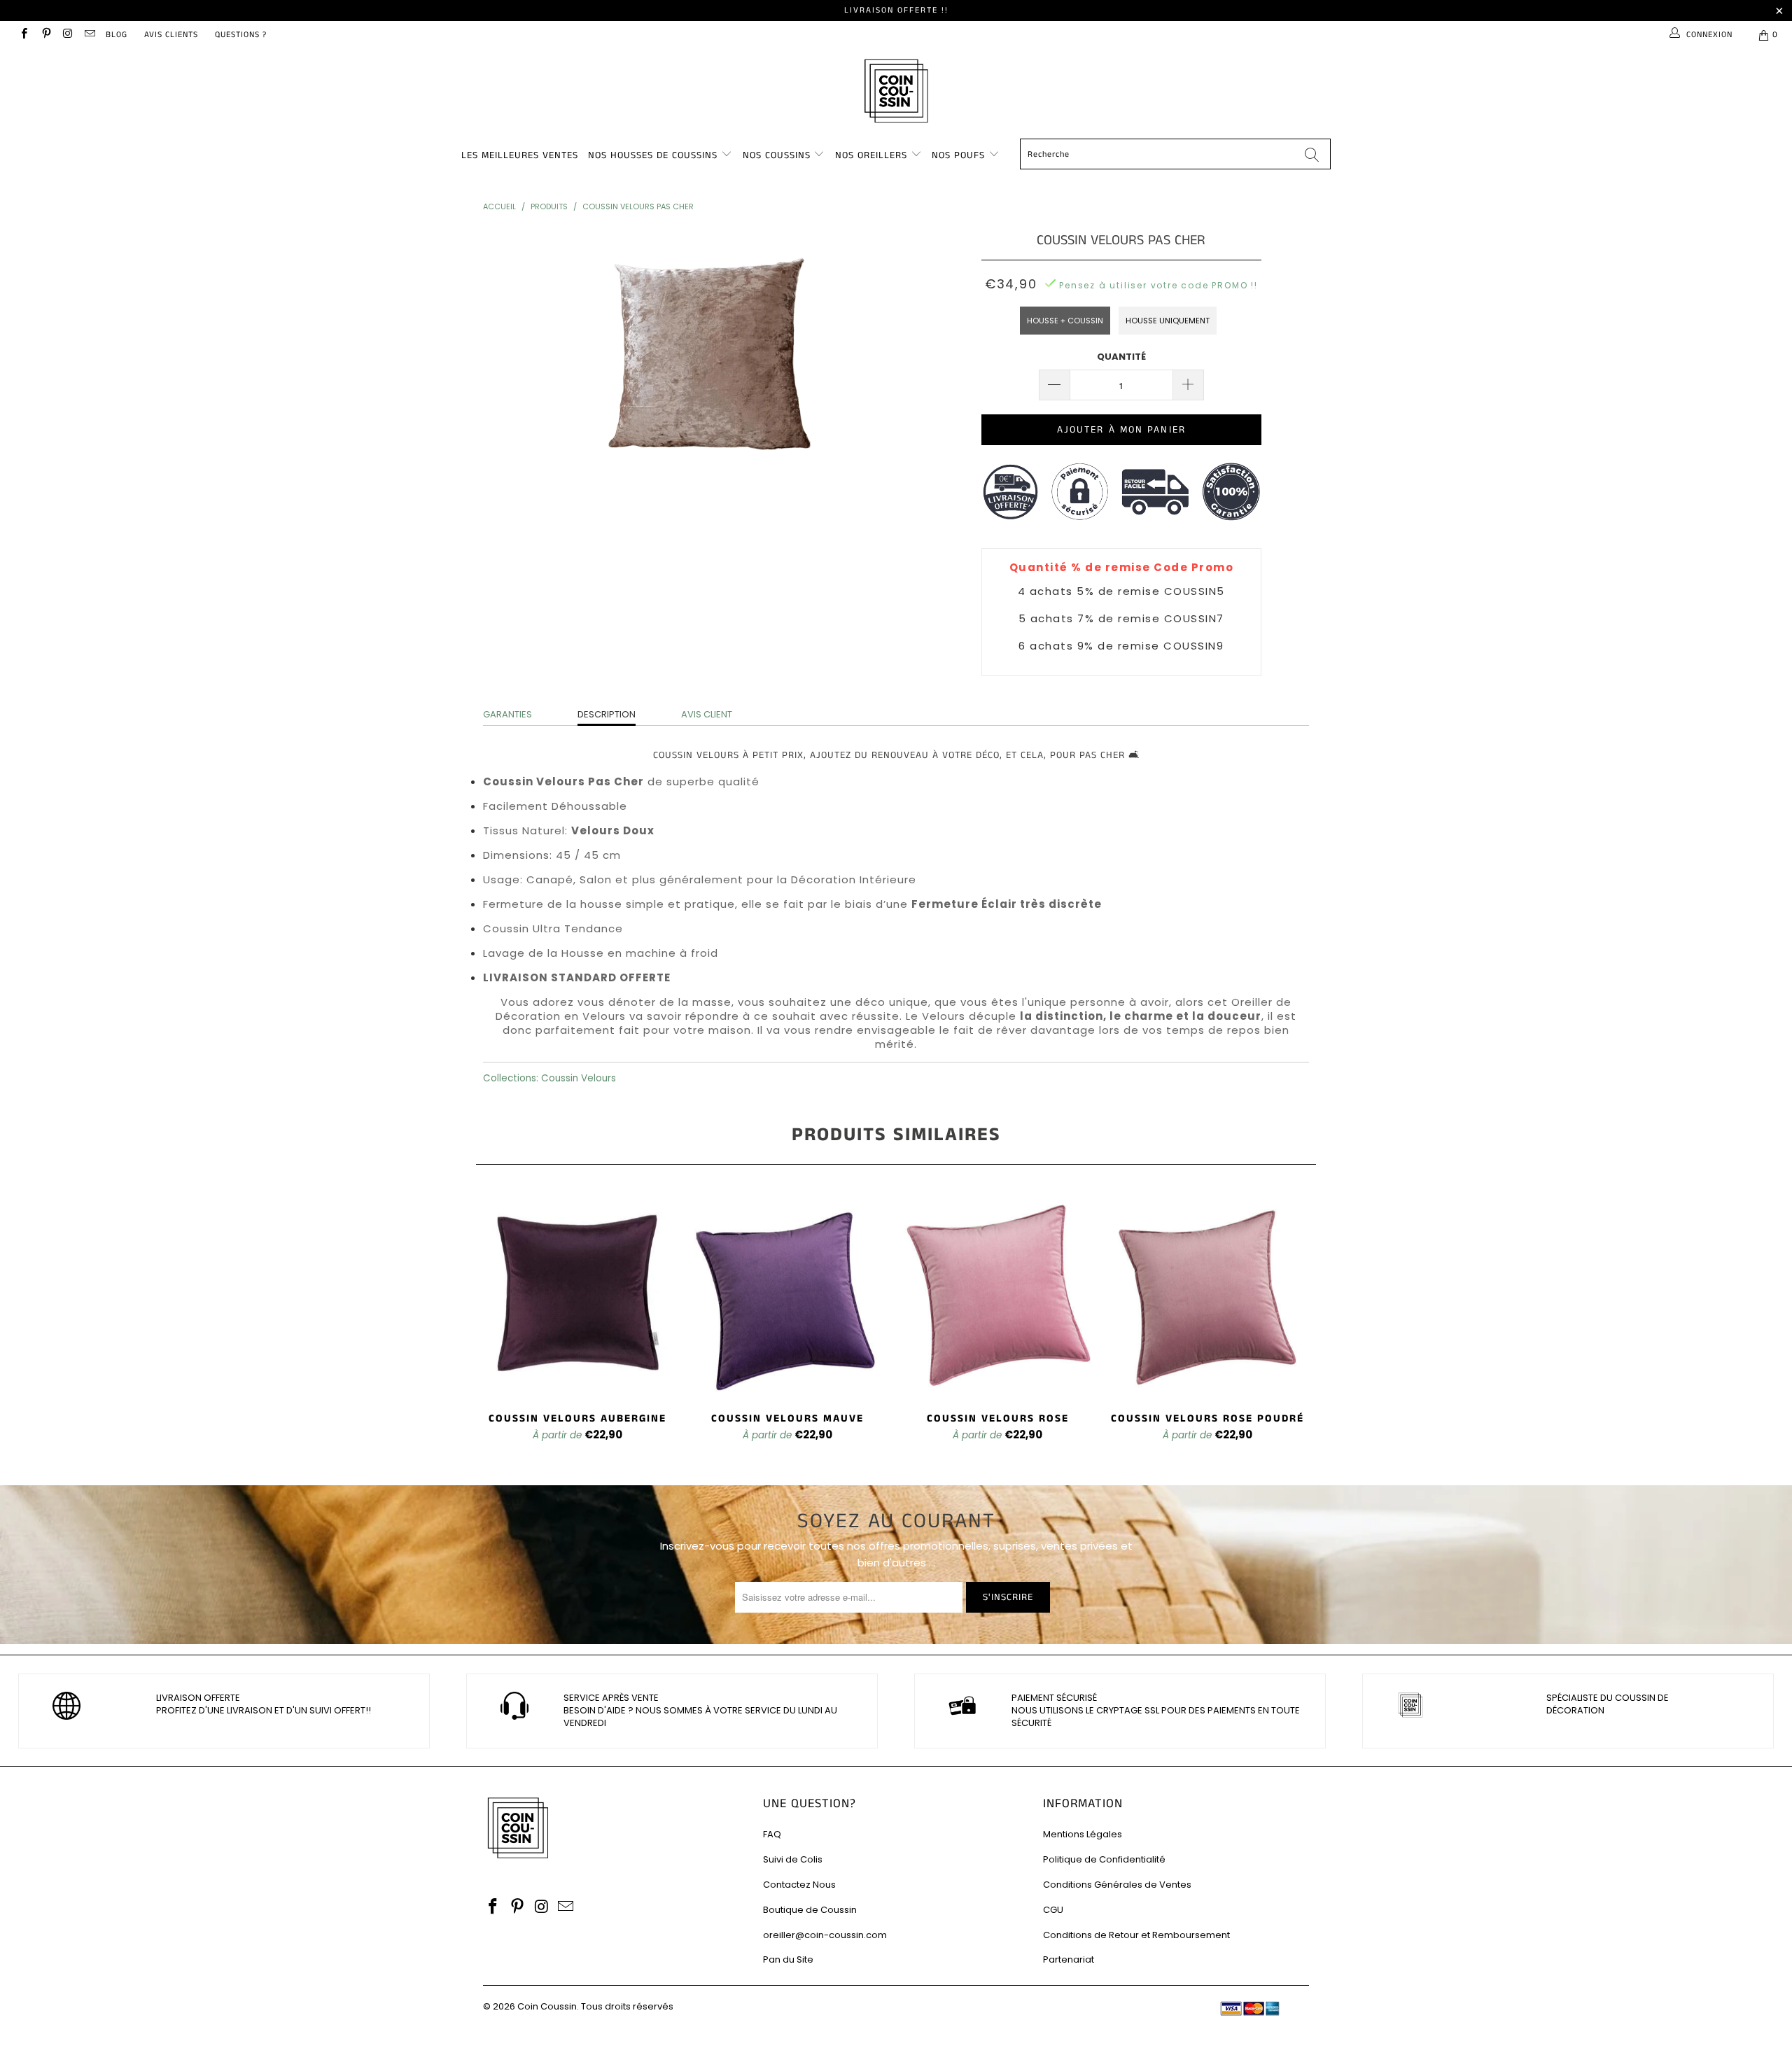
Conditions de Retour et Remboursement (1136, 1935)
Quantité (1121, 357)
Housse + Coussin (1065, 321)
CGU (1053, 1910)
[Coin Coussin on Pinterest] (45, 35)
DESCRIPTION (607, 714)
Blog (117, 35)
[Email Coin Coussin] (89, 35)
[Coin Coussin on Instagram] (68, 35)
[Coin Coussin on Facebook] (23, 35)
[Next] (1296, 1325)
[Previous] (496, 1325)
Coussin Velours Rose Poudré (1207, 1294)
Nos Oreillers (871, 155)
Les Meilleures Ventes (520, 155)
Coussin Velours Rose (997, 1294)
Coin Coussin (547, 2006)
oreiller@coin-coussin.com (825, 1935)
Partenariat (1069, 1959)
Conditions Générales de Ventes (1117, 1885)
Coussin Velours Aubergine (577, 1294)
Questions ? (241, 35)
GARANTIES (507, 714)
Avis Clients (171, 35)
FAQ (772, 1834)
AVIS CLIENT (707, 714)
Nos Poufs (958, 155)
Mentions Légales (1083, 1834)
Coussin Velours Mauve (787, 1294)
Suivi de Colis (793, 1859)
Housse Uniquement (1168, 321)
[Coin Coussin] (896, 93)
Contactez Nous (799, 1885)
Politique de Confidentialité (1104, 1859)
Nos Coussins (777, 155)
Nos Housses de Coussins (653, 155)
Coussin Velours (579, 1078)
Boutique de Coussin (810, 1910)
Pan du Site (788, 1959)
